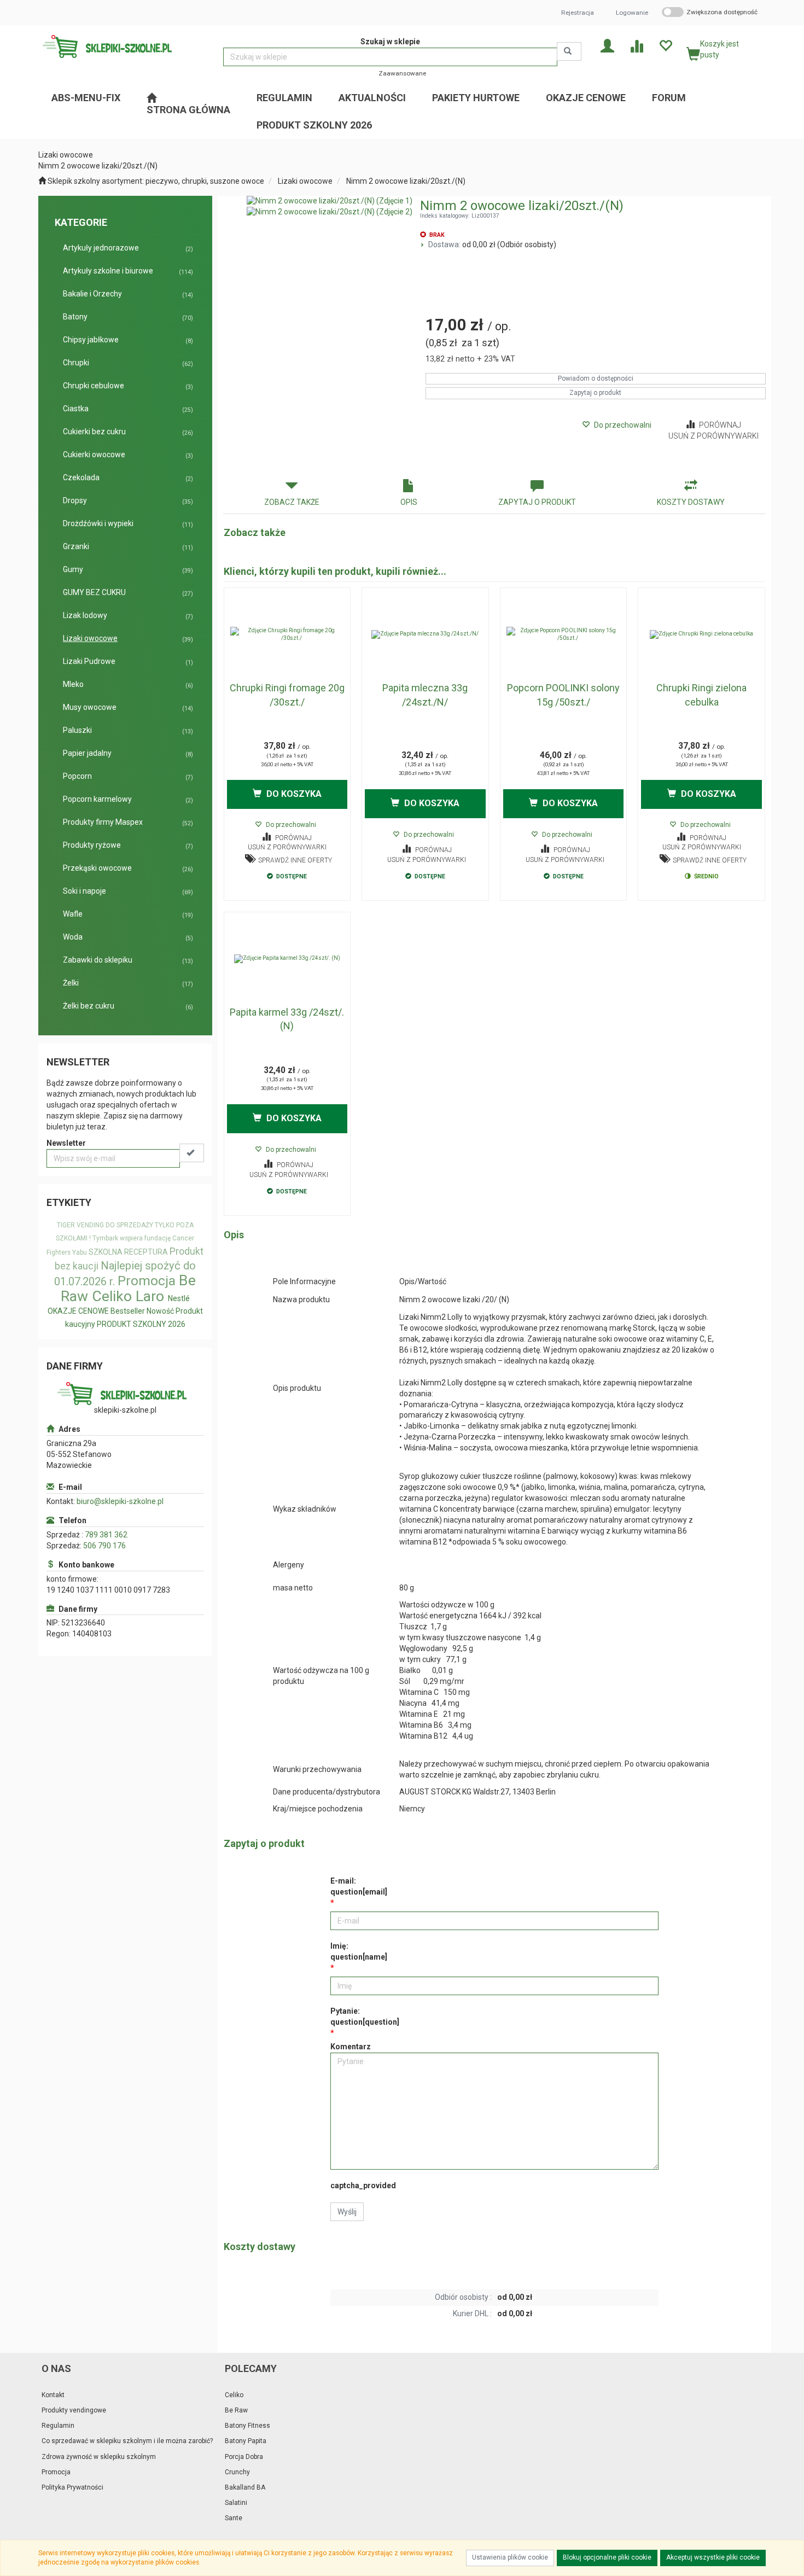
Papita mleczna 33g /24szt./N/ (425, 695)
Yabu (80, 1252)
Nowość (160, 1311)
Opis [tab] (409, 502)
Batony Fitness (247, 2426)
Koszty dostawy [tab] (691, 502)
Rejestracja (578, 13)
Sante (234, 2518)
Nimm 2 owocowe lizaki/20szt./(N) (406, 181)
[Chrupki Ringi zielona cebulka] (701, 634)
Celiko (112, 1296)
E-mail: (359, 1886)
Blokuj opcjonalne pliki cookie (607, 2557)
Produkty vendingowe (74, 2410)
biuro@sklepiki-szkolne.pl (120, 1501)
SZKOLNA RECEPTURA (128, 1252)
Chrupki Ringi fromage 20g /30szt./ (287, 695)
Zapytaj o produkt (595, 393)
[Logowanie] (607, 45)
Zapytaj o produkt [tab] (537, 502)
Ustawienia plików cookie (510, 2557)
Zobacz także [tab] (292, 502)
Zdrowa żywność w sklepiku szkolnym (99, 2457)
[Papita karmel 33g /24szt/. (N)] (287, 959)
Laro (150, 1296)
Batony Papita (246, 2441)
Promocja (147, 1281)
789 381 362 (106, 1535)
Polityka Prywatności (72, 2487)
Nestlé (179, 1298)
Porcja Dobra (244, 2457)
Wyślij (347, 2212)
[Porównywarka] (636, 45)
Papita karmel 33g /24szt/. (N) (287, 1019)
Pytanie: (365, 2016)
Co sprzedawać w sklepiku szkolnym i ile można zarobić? (127, 2441)
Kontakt (53, 2395)
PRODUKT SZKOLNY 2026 (141, 1324)
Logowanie (632, 13)
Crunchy (237, 2472)
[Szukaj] (569, 51)
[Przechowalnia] (665, 45)
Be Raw (236, 2410)
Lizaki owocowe (305, 181)
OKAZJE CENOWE (78, 1311)
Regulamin (58, 2426)
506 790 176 (104, 1546)
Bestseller (128, 1311)
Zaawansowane (402, 73)
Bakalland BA (245, 2487)
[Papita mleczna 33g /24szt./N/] (425, 634)
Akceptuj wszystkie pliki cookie (713, 2557)
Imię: (359, 1951)
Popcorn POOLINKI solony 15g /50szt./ (563, 695)
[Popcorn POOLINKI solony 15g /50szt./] (564, 634)
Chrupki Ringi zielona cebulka (701, 695)
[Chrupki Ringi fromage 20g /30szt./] (287, 634)
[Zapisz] (192, 1153)
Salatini (236, 2503)
